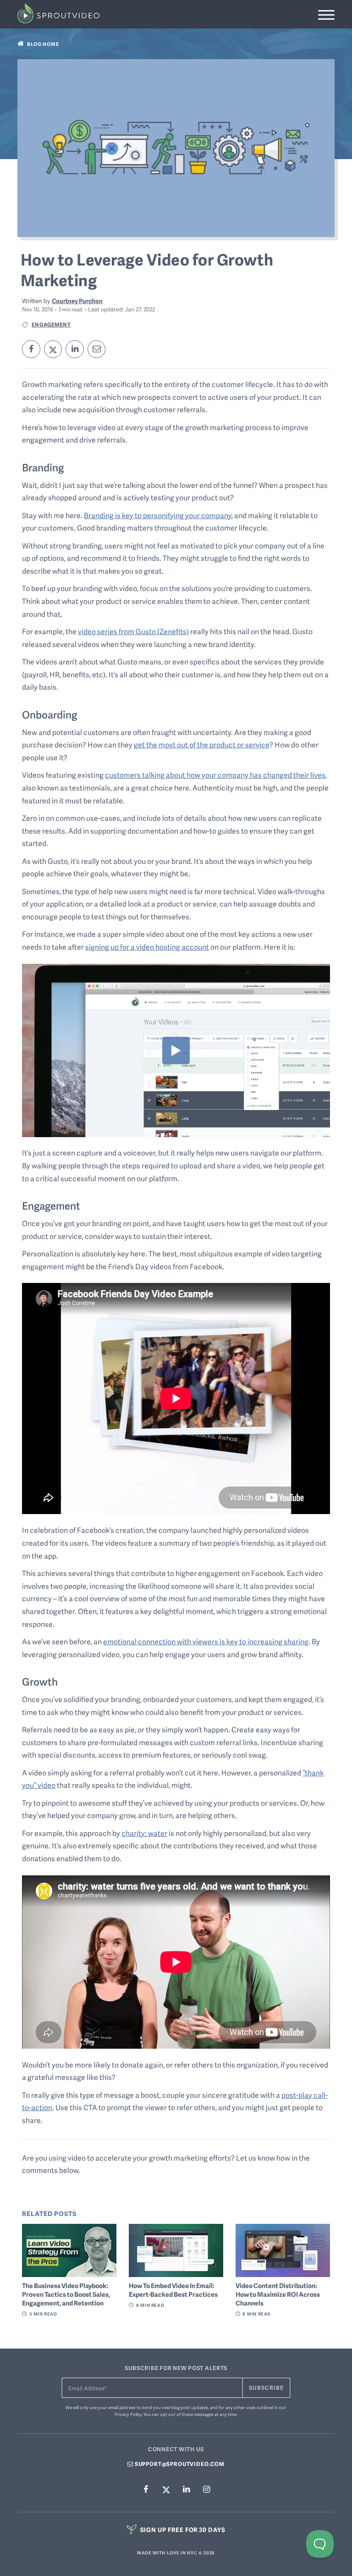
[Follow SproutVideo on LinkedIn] (186, 2490)
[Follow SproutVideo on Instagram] (206, 2490)
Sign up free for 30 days (182, 2529)
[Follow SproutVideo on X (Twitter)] (166, 2489)
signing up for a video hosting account (147, 947)
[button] (326, 15)
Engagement (51, 324)
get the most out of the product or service (202, 745)
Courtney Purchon (77, 301)
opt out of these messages (187, 2414)
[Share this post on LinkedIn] (75, 349)
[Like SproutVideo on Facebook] (146, 2490)
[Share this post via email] (97, 349)
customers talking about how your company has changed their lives (215, 775)
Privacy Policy (128, 2414)
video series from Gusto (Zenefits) (133, 631)
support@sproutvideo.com (179, 2464)
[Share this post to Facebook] (31, 349)
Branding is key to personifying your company (158, 515)
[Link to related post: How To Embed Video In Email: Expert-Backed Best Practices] (176, 2250)
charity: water (144, 1833)
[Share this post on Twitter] (53, 349)
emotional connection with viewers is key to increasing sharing (206, 1642)
